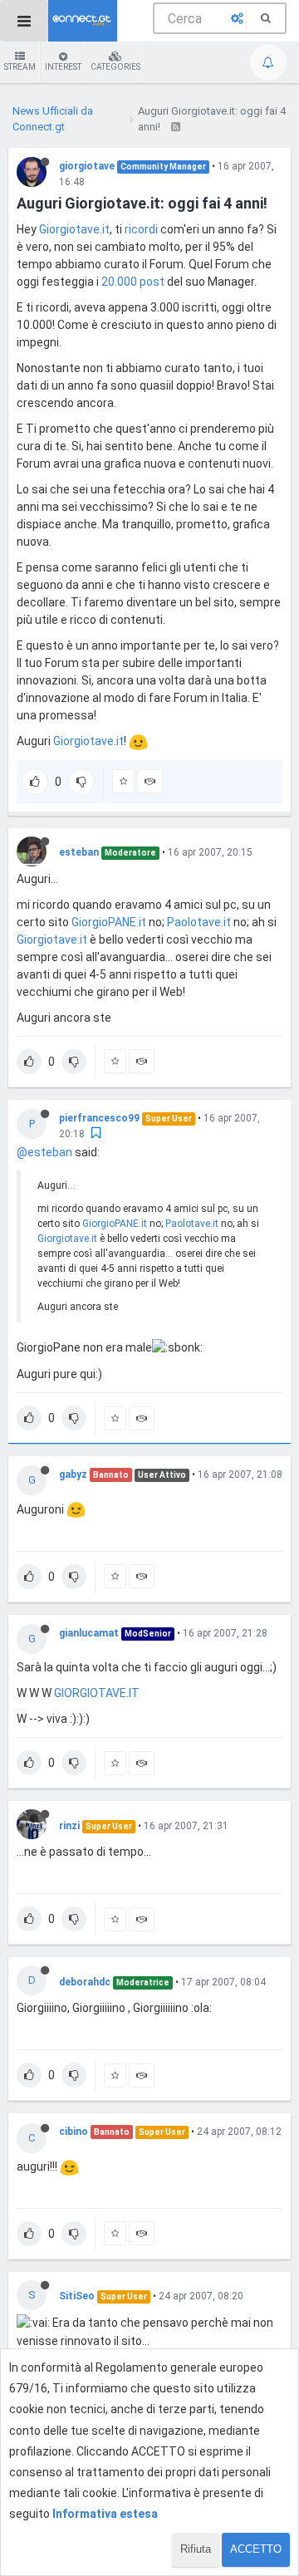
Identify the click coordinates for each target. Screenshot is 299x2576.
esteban (79, 852)
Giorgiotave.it (74, 229)
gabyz (73, 1474)
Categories (115, 67)
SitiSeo (77, 2296)
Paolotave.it (199, 922)
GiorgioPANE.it (109, 922)
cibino (74, 2132)
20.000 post (133, 282)
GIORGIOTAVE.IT (97, 1693)
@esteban (44, 1152)
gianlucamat (89, 1633)
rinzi (69, 1826)
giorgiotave (87, 166)
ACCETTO (256, 2549)
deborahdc (85, 1982)
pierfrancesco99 (99, 1118)
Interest (63, 67)
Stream (20, 67)
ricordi (141, 229)
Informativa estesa (105, 2514)
